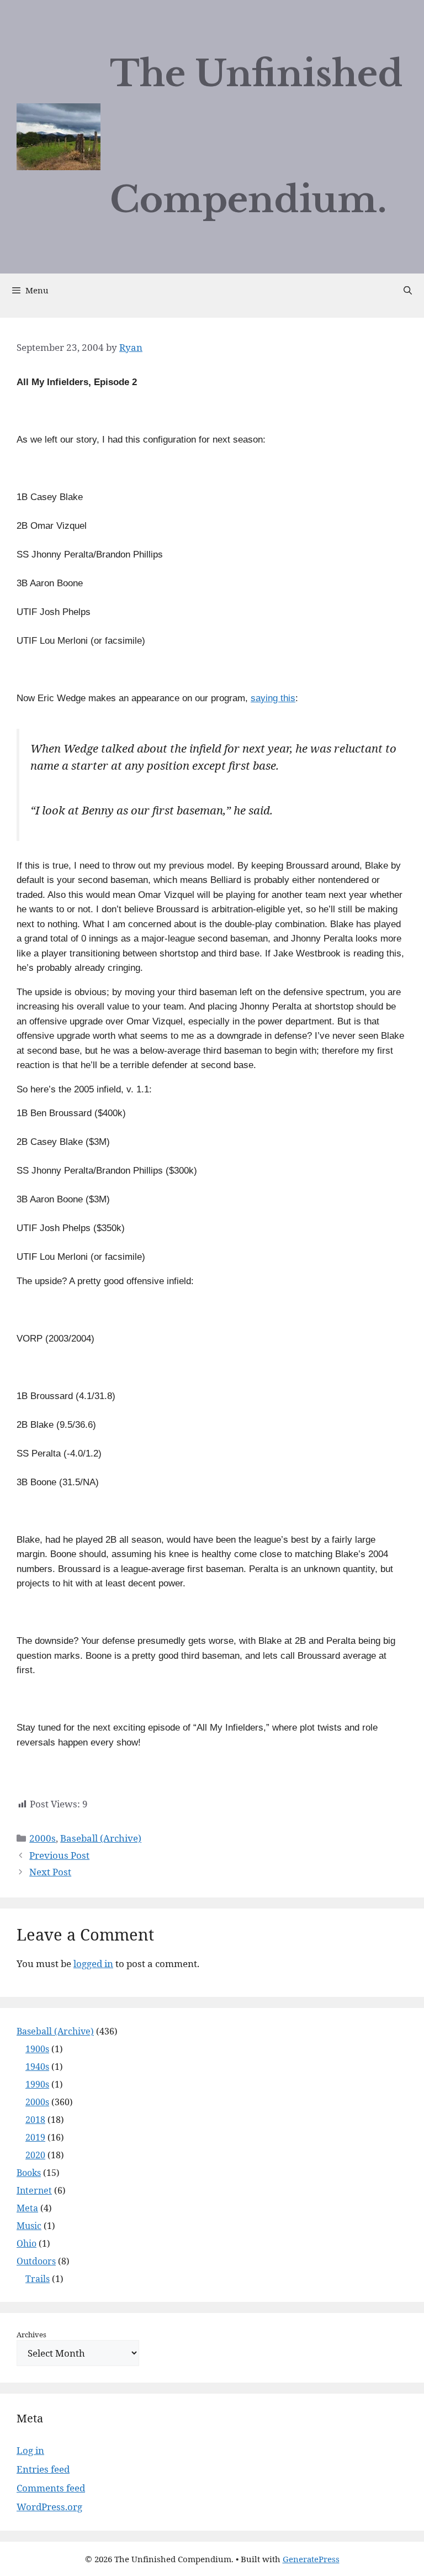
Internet (34, 2190)
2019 (35, 2137)
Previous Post (59, 1855)
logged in (93, 1963)
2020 (35, 2155)
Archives (31, 2335)
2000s (43, 1838)
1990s (37, 2084)
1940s (37, 2067)
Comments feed (51, 2488)
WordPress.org (49, 2507)
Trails (38, 2279)
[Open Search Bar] (408, 290)
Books (29, 2173)
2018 (35, 2120)
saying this (273, 698)
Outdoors (36, 2261)
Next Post (50, 1872)
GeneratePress (311, 2559)
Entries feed (43, 2469)
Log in (30, 2450)
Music (29, 2226)
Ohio (26, 2243)
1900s (37, 2049)
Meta (27, 2208)
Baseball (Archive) (101, 1838)
